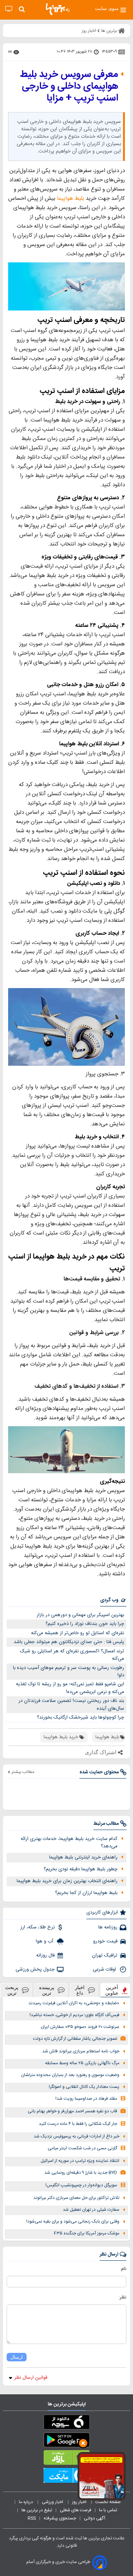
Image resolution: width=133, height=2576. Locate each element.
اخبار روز (80, 2502)
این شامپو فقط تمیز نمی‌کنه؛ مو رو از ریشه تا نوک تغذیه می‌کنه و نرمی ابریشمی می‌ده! (70, 1688)
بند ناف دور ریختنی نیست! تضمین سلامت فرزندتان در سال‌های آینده (71, 1705)
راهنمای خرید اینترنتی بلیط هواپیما (83, 1857)
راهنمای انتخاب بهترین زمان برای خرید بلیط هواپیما (67, 1881)
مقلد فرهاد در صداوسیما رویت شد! (86, 2099)
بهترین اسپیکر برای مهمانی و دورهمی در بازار (80, 1615)
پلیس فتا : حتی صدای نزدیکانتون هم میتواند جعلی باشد (69, 1642)
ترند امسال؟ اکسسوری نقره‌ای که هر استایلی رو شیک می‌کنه (72, 1655)
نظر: (122, 2297)
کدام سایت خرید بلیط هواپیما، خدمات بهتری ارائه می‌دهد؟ (69, 1843)
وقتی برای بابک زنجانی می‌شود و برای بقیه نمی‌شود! (73, 2222)
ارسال (17, 2357)
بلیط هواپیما (71, 199)
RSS (32, 2518)
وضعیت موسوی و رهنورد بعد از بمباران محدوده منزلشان (70, 2075)
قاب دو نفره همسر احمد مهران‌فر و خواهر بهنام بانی (72, 2111)
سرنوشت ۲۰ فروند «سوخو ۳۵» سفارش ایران (80, 2027)
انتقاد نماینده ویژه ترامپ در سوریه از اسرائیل (80, 2161)
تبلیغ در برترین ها (37, 2510)
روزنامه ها (108, 1927)
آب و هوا (45, 1941)
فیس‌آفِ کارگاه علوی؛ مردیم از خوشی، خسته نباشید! (74, 2015)
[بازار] (66, 2459)
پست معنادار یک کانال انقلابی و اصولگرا (84, 2087)
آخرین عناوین (112, 1990)
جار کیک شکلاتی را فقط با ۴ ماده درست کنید (78, 2124)
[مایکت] (66, 2477)
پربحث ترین (12, 1990)
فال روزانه (45, 1955)
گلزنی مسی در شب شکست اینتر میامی (82, 2148)
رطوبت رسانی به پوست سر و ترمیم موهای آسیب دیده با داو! (69, 1672)
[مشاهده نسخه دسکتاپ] (9, 9)
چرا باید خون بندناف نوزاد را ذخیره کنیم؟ (85, 1624)
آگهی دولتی (95, 2518)
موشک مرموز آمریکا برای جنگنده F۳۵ (87, 2234)
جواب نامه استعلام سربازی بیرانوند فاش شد (81, 2051)
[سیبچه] (66, 2424)
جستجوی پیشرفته (60, 2518)
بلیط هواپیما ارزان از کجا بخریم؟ (86, 1893)
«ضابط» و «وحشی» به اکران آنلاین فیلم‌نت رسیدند (74, 2003)
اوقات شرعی (105, 1969)
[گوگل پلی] (66, 2441)
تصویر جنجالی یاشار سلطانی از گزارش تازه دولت (75, 2039)
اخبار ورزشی (53, 2502)
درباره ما (26, 2502)
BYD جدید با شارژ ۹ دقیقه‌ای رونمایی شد (81, 2173)
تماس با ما (109, 2510)
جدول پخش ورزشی (35, 1969)
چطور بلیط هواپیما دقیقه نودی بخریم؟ (81, 1869)
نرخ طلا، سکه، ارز (37, 1927)
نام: (123, 2269)
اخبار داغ (80, 1990)
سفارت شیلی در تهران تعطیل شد (91, 2210)
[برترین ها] (58, 9)
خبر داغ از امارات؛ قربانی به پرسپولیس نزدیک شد (76, 2137)
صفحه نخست (108, 2502)
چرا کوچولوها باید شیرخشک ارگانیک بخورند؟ (81, 1717)
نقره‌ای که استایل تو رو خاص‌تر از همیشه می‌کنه (78, 1633)
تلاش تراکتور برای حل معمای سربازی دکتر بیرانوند (76, 2198)
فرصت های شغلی (76, 2510)
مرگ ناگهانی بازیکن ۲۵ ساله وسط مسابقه (82, 2063)
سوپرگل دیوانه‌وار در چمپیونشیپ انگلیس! (81, 2185)
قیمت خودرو (105, 1941)
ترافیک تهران (105, 1955)
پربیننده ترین (47, 1990)
